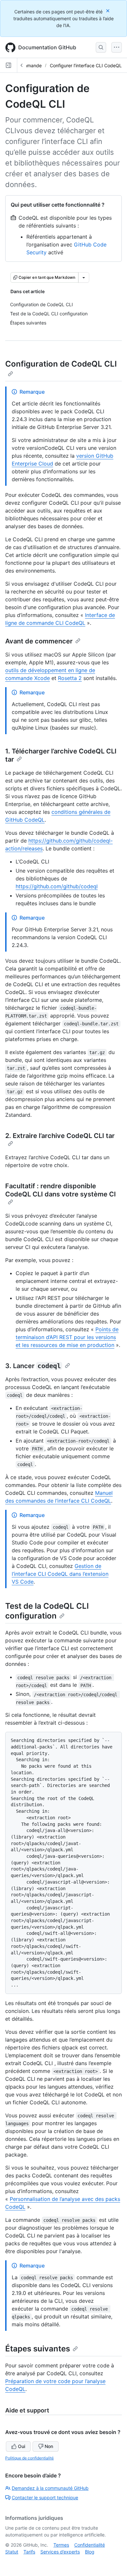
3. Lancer (33, 1366)
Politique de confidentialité (29, 2458)
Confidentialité (90, 2545)
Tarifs (29, 2552)
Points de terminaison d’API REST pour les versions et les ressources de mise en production (67, 1337)
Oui (21, 2446)
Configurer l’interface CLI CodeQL (86, 65)
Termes (61, 2545)
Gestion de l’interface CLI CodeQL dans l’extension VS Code (60, 1574)
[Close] (108, 11)
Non (49, 2446)
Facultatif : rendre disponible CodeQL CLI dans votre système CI (61, 1190)
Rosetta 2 (70, 678)
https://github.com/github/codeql (57, 886)
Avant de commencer (39, 641)
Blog (90, 2552)
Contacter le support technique (45, 2497)
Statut (12, 2552)
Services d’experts (60, 2552)
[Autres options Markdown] (84, 277)
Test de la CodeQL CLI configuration (47, 1611)
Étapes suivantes (38, 2349)
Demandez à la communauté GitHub (50, 2488)
